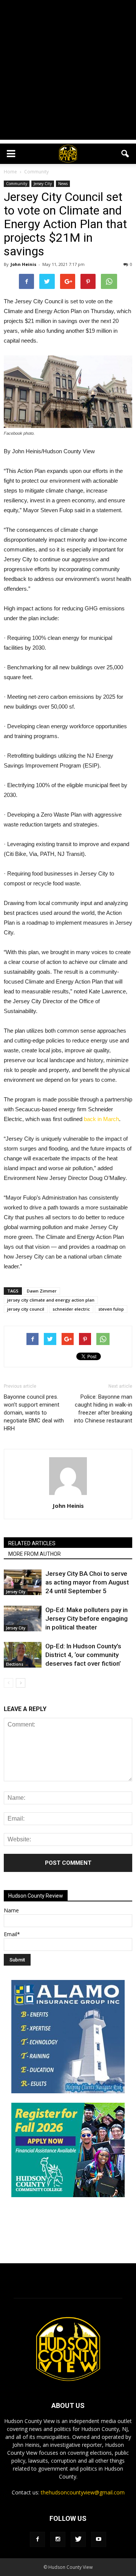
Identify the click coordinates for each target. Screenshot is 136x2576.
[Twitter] (78, 2539)
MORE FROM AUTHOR (35, 1554)
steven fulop (111, 1309)
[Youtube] (99, 2539)
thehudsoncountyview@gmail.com (83, 2492)
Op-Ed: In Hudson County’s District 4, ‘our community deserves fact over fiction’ (83, 1655)
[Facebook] (37, 2539)
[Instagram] (58, 2539)
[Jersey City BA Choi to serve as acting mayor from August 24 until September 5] (23, 1582)
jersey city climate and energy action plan (51, 1300)
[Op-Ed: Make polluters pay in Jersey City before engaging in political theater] (23, 1619)
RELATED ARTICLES (32, 1543)
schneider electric (71, 1309)
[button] (125, 154)
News (63, 184)
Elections (15, 1664)
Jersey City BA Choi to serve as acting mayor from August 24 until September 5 (87, 1582)
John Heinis (23, 264)
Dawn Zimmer (42, 1291)
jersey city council (26, 1309)
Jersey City (43, 184)
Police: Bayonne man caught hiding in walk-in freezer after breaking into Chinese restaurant (103, 1409)
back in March (101, 1119)
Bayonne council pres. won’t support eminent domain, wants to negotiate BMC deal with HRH (34, 1413)
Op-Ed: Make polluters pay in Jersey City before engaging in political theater (87, 1618)
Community (17, 184)
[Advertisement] (68, 72)
